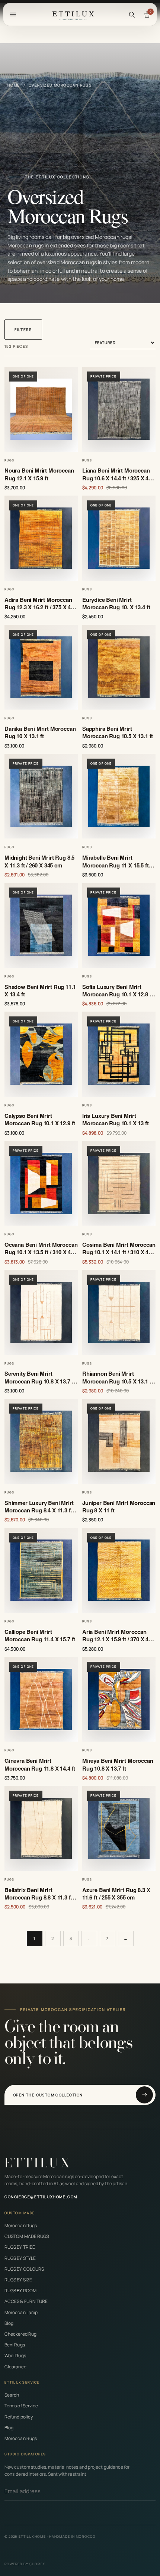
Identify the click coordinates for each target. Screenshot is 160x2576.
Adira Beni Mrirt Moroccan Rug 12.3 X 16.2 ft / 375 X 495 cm (41, 604)
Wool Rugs (15, 2356)
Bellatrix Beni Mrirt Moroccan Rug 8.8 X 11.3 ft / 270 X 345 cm (40, 1894)
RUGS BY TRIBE (20, 2247)
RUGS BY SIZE (18, 2280)
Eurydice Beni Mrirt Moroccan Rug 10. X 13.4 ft (116, 604)
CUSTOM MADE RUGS (27, 2236)
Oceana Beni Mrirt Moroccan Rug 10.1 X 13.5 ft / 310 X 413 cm (41, 1248)
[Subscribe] (153, 2491)
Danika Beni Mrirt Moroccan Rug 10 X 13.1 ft (40, 732)
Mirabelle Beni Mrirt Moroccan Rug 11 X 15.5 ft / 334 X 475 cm (117, 861)
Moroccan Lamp (21, 2312)
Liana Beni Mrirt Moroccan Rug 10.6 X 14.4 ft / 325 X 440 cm (118, 474)
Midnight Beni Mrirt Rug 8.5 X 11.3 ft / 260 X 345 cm (39, 861)
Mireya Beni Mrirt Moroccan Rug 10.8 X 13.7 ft (118, 1764)
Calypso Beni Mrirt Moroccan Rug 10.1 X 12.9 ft (40, 1120)
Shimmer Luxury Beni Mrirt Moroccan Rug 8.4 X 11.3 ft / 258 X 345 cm (40, 1507)
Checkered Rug (20, 2334)
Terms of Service (21, 2406)
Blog (9, 2323)
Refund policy (19, 2417)
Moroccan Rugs (21, 2225)
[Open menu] (13, 14)
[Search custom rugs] (132, 14)
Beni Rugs (15, 2345)
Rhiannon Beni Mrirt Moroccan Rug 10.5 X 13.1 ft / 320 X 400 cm (118, 1377)
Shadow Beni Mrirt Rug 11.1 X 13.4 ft (40, 991)
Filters (23, 330)
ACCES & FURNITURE (26, 2301)
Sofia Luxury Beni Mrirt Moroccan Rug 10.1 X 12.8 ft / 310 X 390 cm (118, 991)
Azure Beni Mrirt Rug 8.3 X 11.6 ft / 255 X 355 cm (116, 1894)
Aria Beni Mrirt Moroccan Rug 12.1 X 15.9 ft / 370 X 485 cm (118, 1636)
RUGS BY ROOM (20, 2291)
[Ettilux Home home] (73, 14)
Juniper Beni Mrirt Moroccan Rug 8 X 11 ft (119, 1507)
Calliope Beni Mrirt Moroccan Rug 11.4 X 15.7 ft (40, 1636)
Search (12, 2395)
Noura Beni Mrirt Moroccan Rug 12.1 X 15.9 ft (39, 474)
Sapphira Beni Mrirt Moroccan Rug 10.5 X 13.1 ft (118, 732)
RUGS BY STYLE (20, 2258)
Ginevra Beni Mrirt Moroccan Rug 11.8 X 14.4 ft (40, 1764)
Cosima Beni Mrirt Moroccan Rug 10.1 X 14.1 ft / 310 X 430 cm (119, 1248)
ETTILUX (38, 2163)
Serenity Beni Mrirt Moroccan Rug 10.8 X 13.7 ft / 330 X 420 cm (40, 1377)
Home (14, 85)
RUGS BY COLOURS (24, 2269)
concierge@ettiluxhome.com (41, 2197)
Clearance (15, 2367)
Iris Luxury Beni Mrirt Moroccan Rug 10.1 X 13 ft (116, 1120)
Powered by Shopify (25, 2564)
